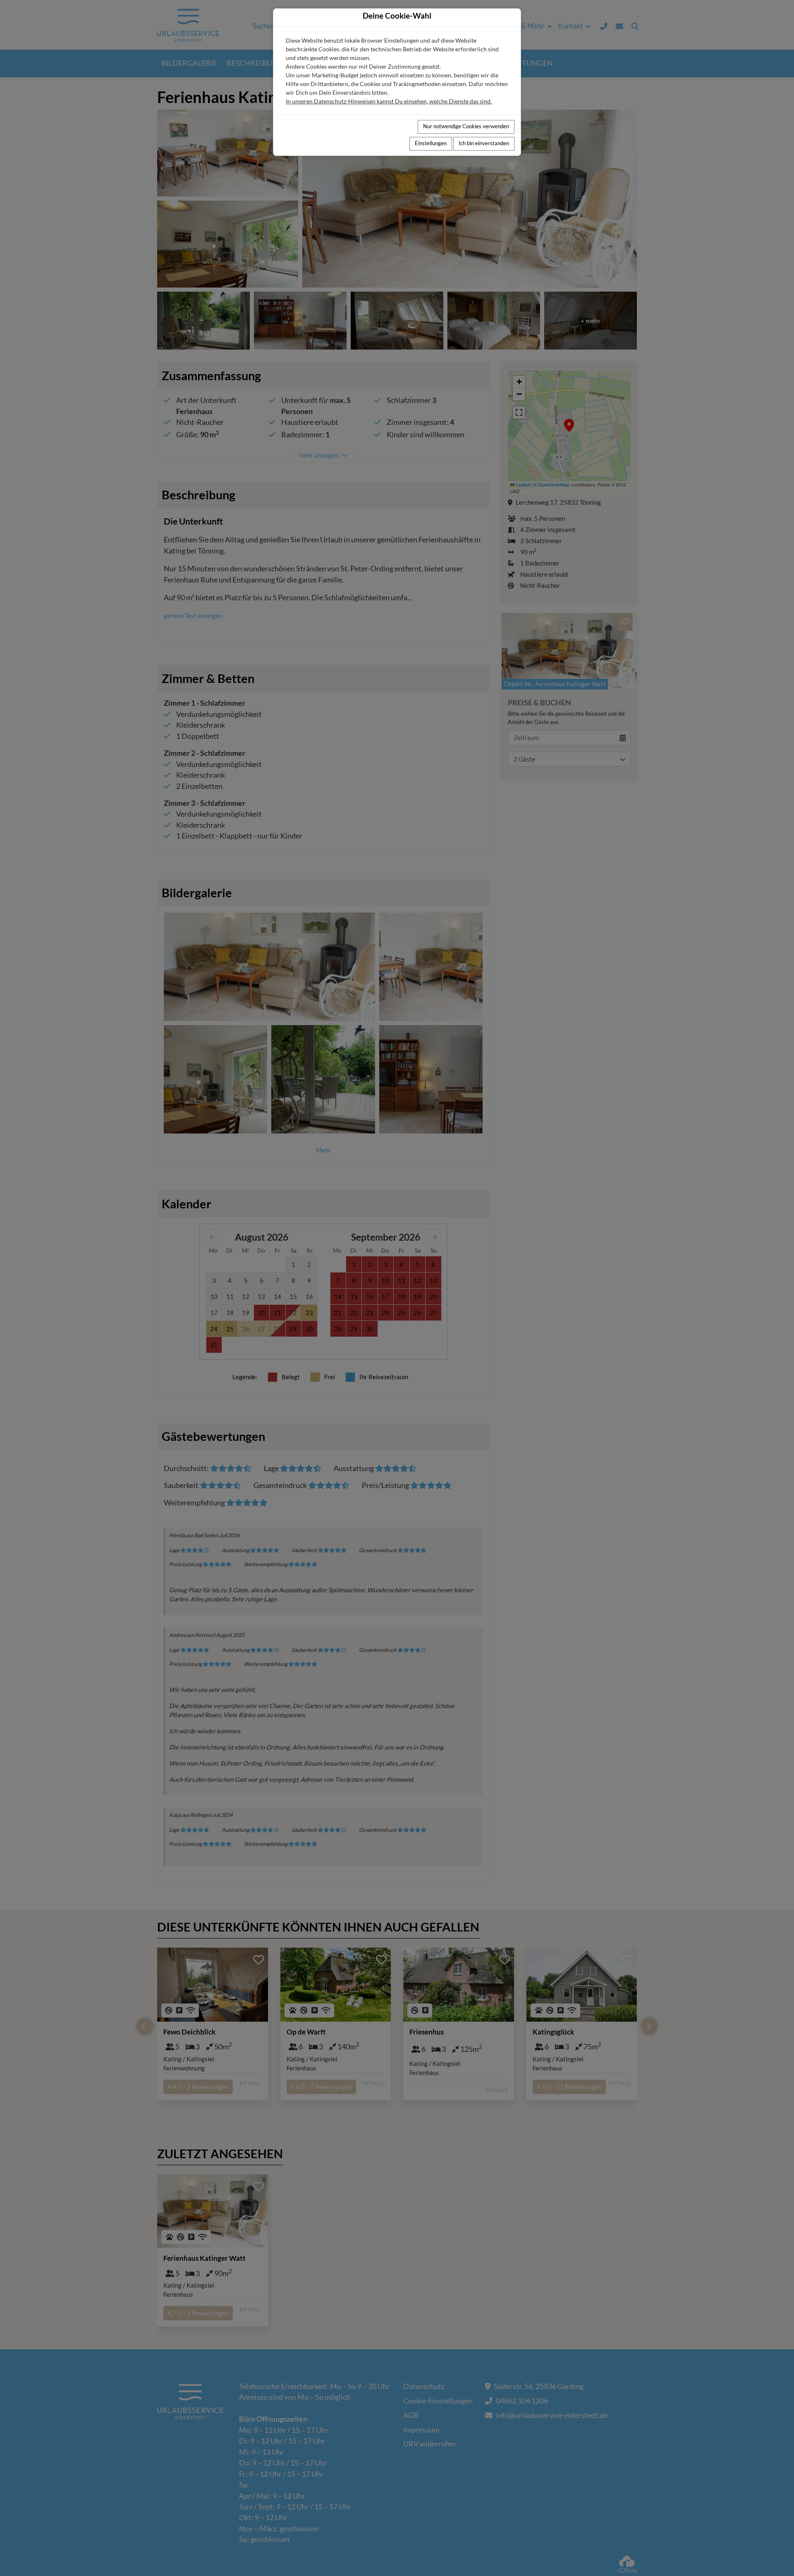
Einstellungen (431, 143)
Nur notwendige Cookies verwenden (466, 126)
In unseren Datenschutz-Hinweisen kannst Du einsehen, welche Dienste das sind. (389, 101)
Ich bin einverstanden (484, 143)
